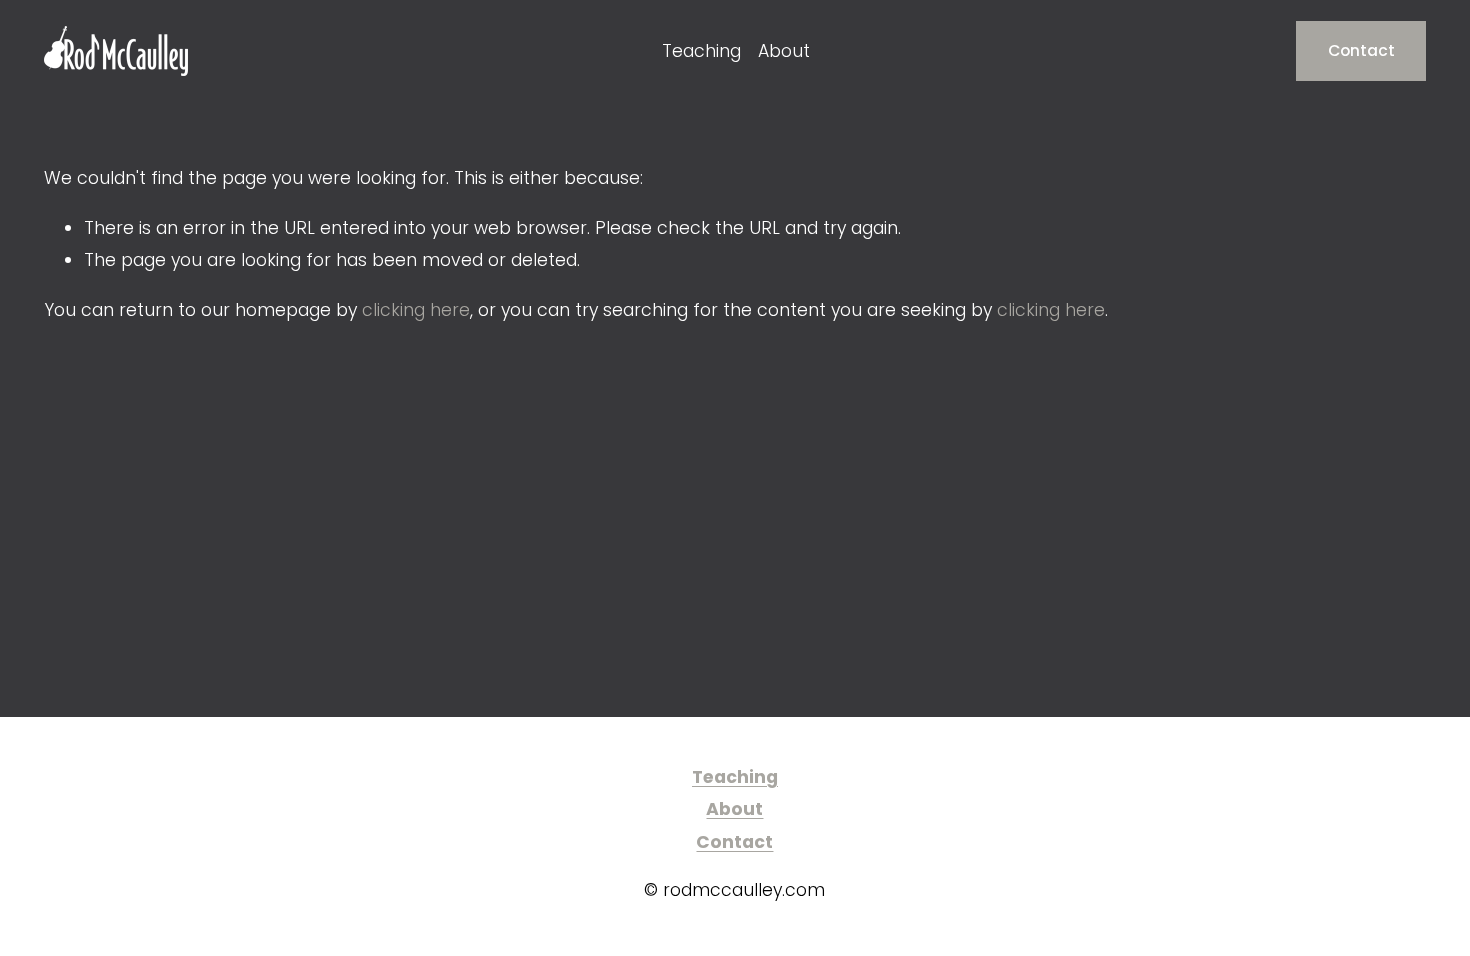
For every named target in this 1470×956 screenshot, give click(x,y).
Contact (1361, 50)
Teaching (701, 51)
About (784, 51)
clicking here (416, 310)
